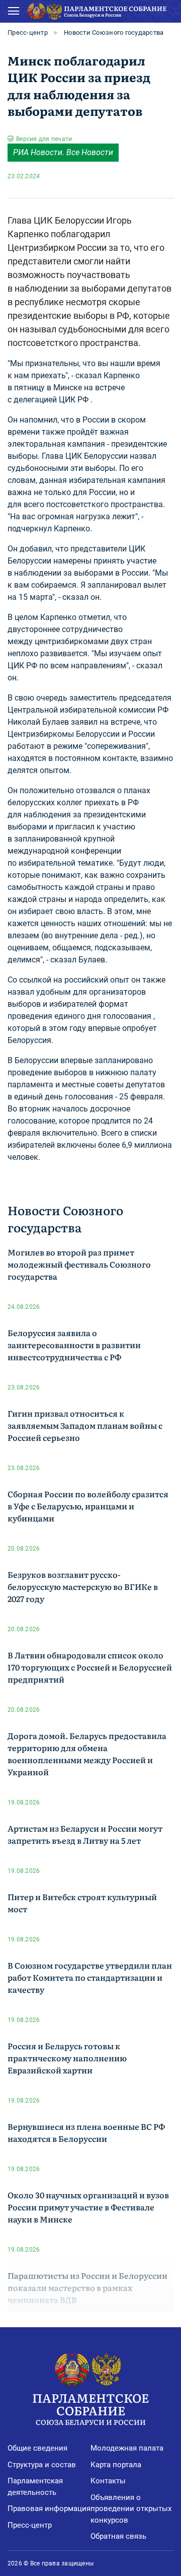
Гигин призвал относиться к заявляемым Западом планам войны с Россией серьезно (85, 1425)
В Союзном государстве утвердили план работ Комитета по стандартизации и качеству (90, 1977)
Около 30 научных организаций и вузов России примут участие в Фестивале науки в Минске (88, 2207)
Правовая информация (49, 2509)
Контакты (108, 2481)
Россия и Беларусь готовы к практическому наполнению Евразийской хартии (67, 2058)
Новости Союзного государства (114, 32)
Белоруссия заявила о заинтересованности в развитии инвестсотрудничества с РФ (74, 1345)
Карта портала (116, 2465)
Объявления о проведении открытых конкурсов (131, 2509)
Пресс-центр (28, 32)
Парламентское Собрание (90, 2408)
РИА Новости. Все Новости (63, 152)
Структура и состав (42, 2465)
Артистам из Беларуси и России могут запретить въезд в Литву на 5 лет (85, 1834)
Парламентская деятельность (35, 2487)
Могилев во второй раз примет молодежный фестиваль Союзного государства (79, 1264)
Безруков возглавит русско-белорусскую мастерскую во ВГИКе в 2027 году (83, 1586)
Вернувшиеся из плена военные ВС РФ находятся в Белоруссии (86, 2132)
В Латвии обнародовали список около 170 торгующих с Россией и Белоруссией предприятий (90, 1667)
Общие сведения (37, 2448)
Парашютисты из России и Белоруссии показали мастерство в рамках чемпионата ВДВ (87, 2287)
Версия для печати (44, 139)
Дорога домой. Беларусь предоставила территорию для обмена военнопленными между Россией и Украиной (87, 1754)
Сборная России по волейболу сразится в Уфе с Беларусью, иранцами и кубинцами (88, 1506)
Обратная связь (118, 2536)
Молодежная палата (127, 2448)
